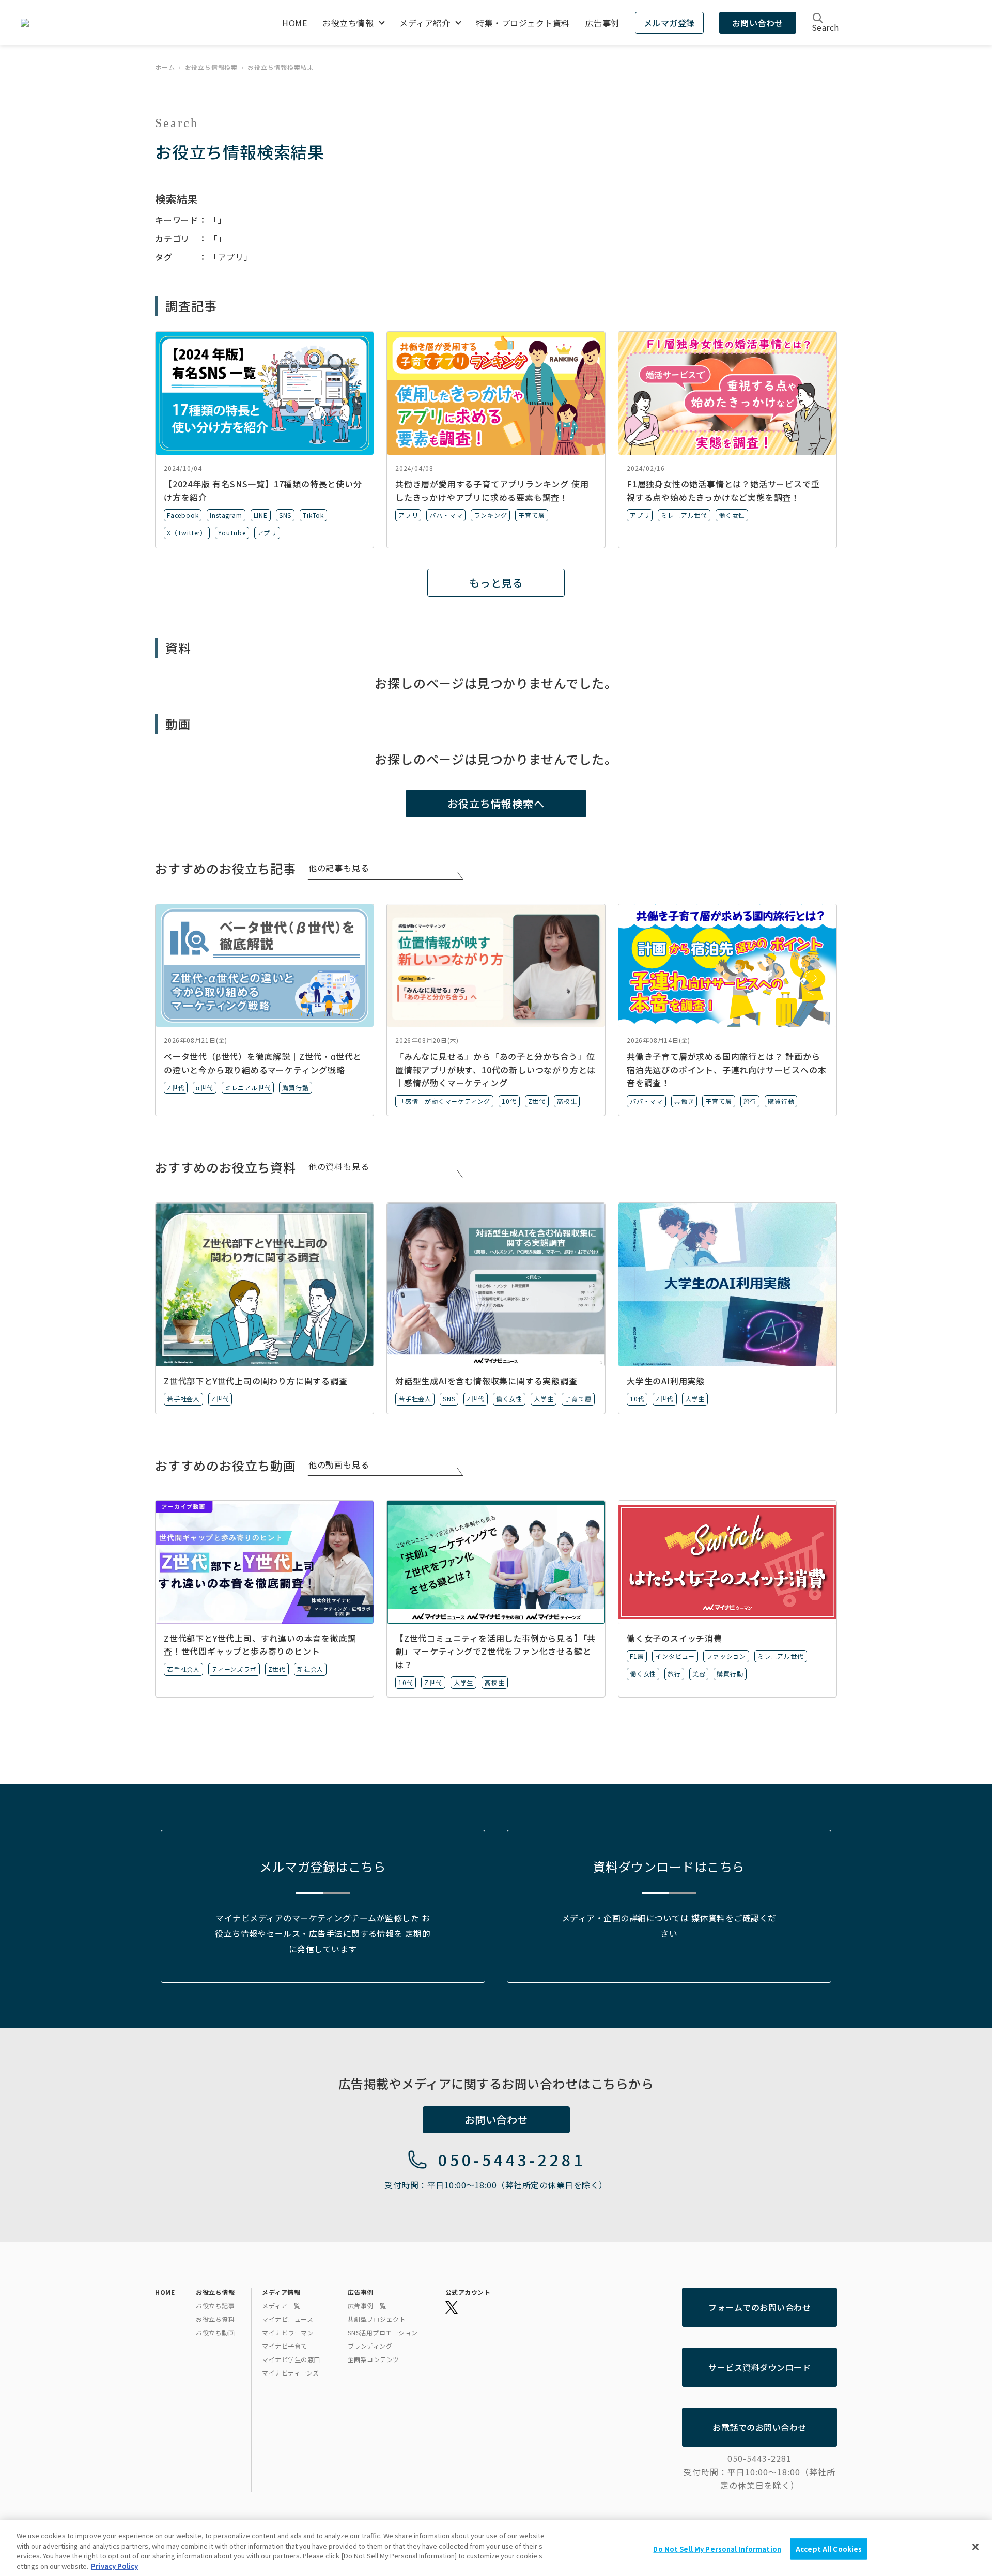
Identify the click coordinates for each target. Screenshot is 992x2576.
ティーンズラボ (234, 1669)
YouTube (232, 533)
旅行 (750, 1101)
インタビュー (675, 1656)
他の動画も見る (339, 1464)
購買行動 (295, 1088)
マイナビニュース (288, 2319)
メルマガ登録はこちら (323, 1866)
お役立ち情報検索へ (496, 803)
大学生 (544, 1399)
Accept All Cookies (829, 2549)
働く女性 (732, 515)
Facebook (183, 515)
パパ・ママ (446, 515)
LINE (261, 515)
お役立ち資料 (215, 2319)
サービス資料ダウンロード (760, 2367)
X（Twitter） (187, 533)
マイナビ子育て (285, 2346)
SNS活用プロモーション (383, 2332)
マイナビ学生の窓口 (291, 2359)
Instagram (226, 515)
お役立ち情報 (348, 23)
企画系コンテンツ (374, 2359)
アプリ (267, 533)
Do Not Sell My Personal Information (717, 2549)
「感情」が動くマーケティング (444, 1101)
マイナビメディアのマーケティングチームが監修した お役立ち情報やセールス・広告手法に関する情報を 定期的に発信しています (323, 1933)
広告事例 (602, 23)
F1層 (637, 1656)
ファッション (726, 1656)
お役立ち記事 (215, 2305)
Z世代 (176, 1088)
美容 (699, 1673)
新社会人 (310, 1669)
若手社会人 (183, 1399)
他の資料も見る (339, 1166)
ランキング (490, 515)
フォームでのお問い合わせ (760, 2307)
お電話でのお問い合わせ (760, 2427)
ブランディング (370, 2346)
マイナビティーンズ (291, 2373)
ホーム (165, 67)
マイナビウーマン (288, 2332)
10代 (509, 1101)
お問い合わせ (758, 23)
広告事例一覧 (367, 2305)
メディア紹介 (425, 23)
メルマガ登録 (669, 23)
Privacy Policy (114, 2565)
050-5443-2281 (512, 2159)
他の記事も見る (339, 868)
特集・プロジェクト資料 (523, 23)
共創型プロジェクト (377, 2319)
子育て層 (531, 515)
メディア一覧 (281, 2305)
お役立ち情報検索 (211, 67)
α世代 (204, 1088)
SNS (285, 515)
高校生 (567, 1101)
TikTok (313, 515)
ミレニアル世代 (684, 515)
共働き (684, 1101)
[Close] (975, 2547)
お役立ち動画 (215, 2332)
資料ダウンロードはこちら (669, 1866)
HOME (295, 23)
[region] (496, 2548)
